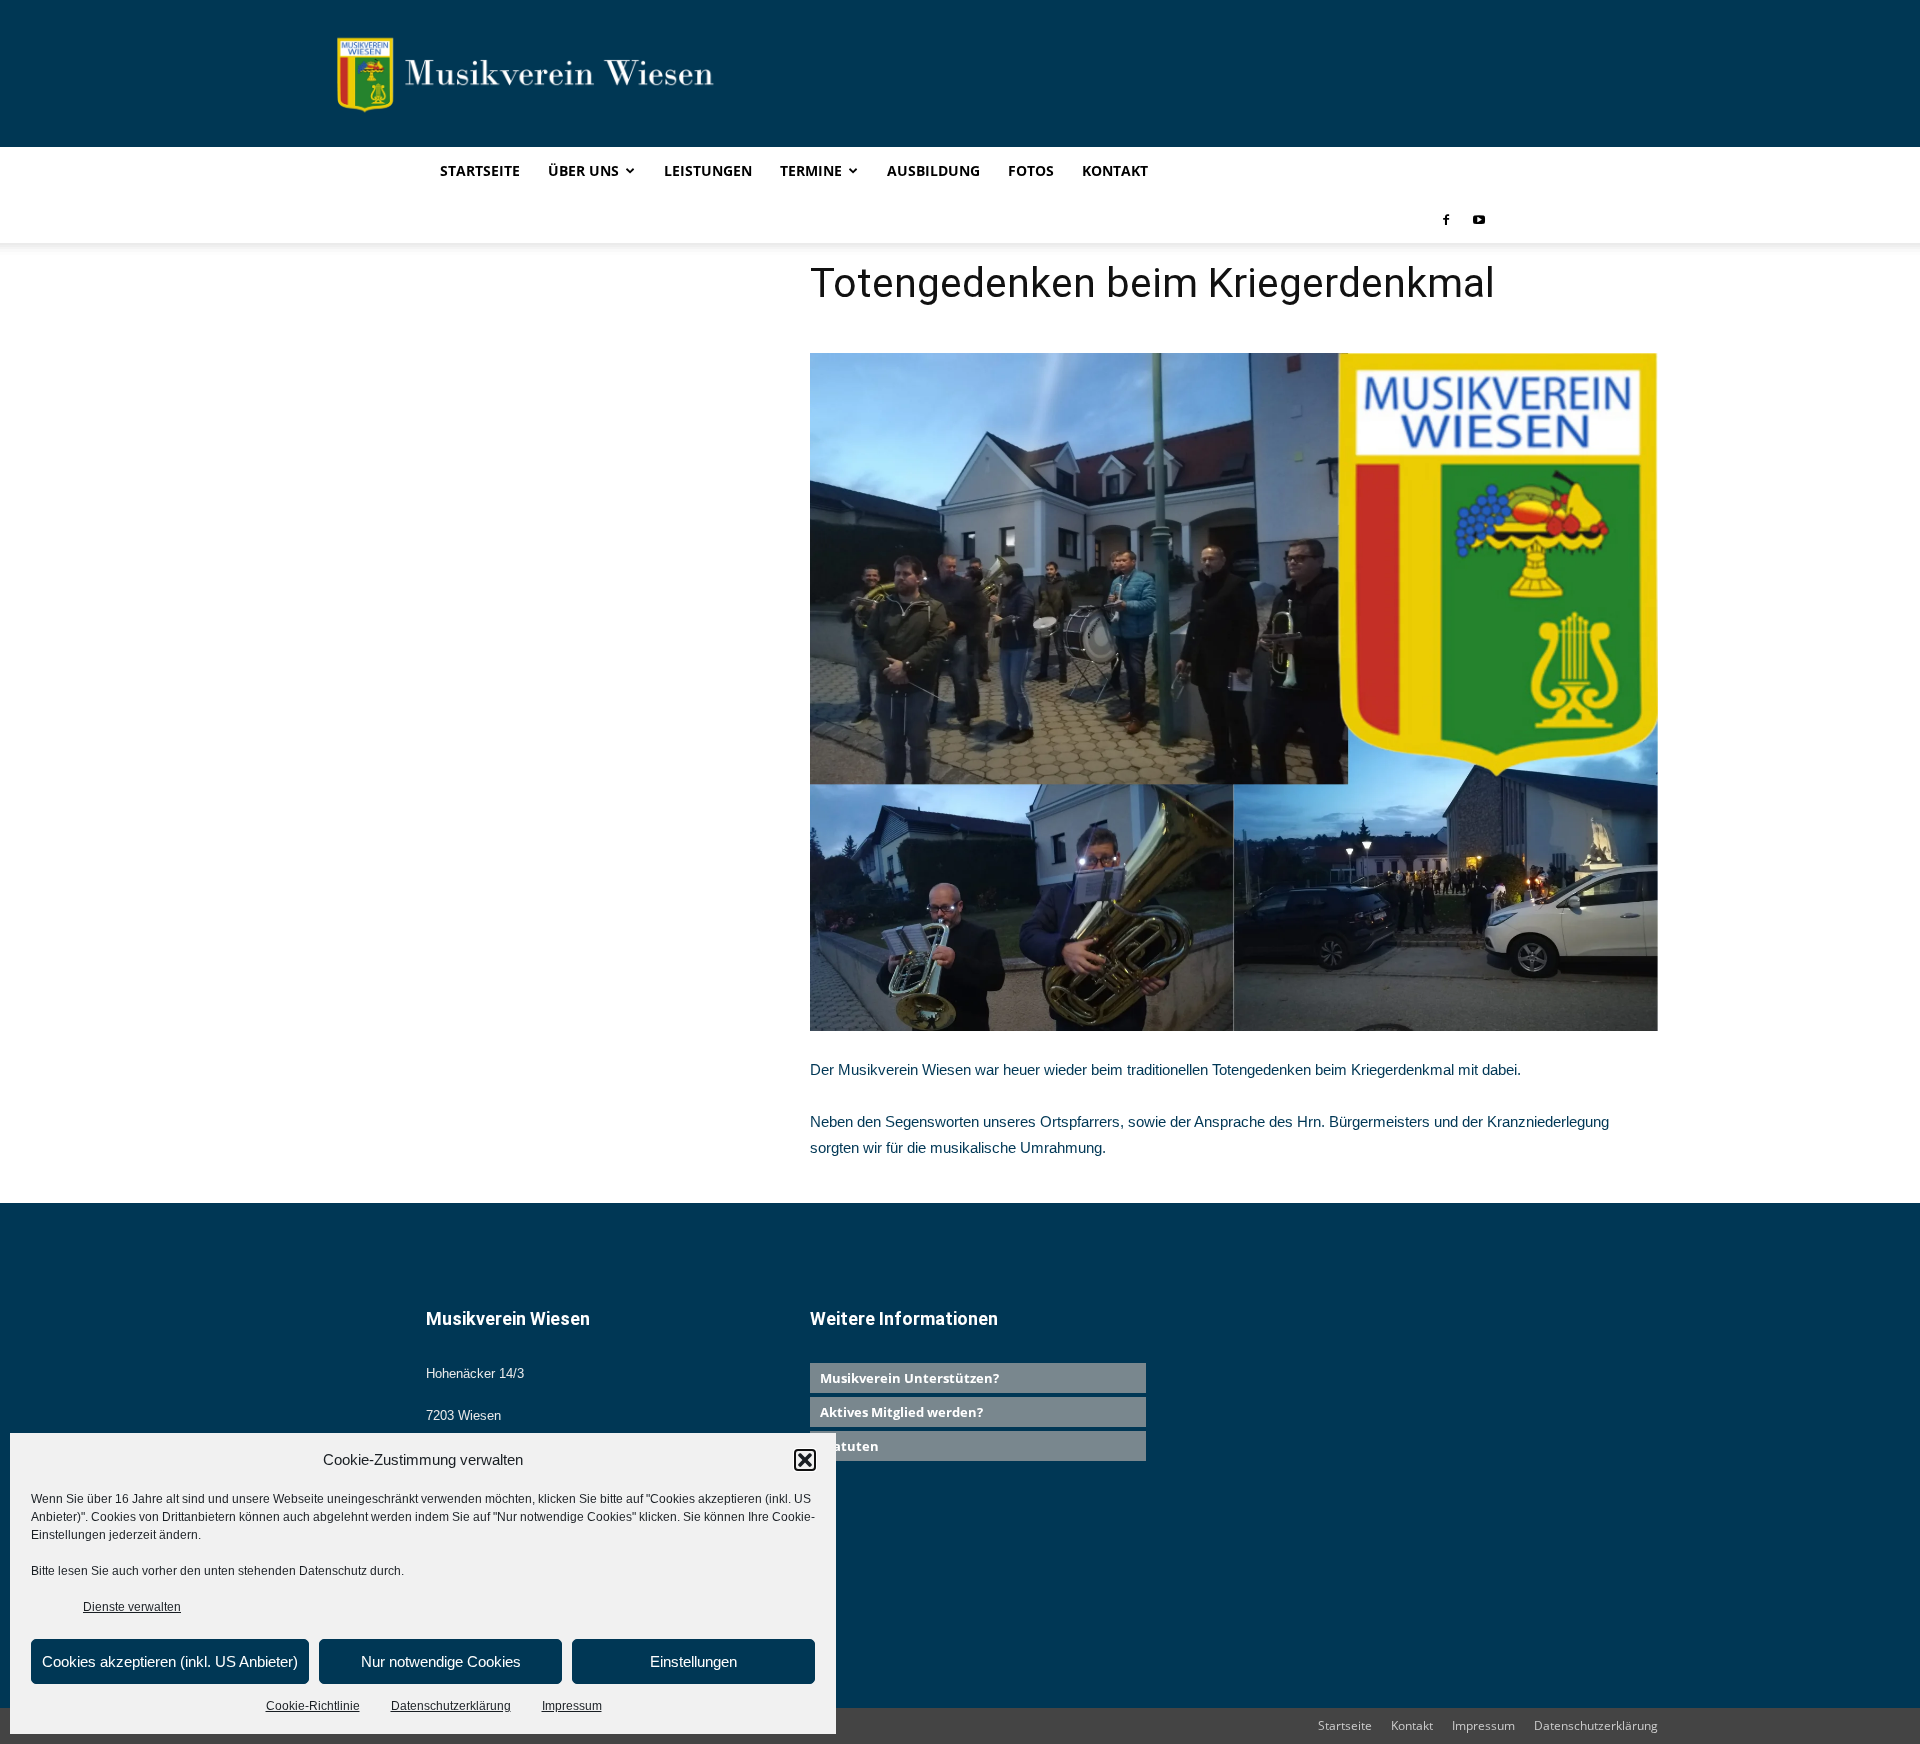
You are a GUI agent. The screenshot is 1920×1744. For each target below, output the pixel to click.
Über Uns (583, 170)
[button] (805, 1460)
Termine (811, 170)
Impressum (572, 1706)
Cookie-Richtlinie (313, 1706)
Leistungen (708, 170)
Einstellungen (693, 1661)
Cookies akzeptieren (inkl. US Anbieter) (170, 1661)
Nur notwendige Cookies (441, 1661)
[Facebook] (1446, 219)
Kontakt (1115, 170)
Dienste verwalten (132, 1607)
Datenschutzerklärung (451, 1706)
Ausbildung (933, 170)
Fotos (1031, 170)
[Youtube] (1479, 219)
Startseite (480, 170)
